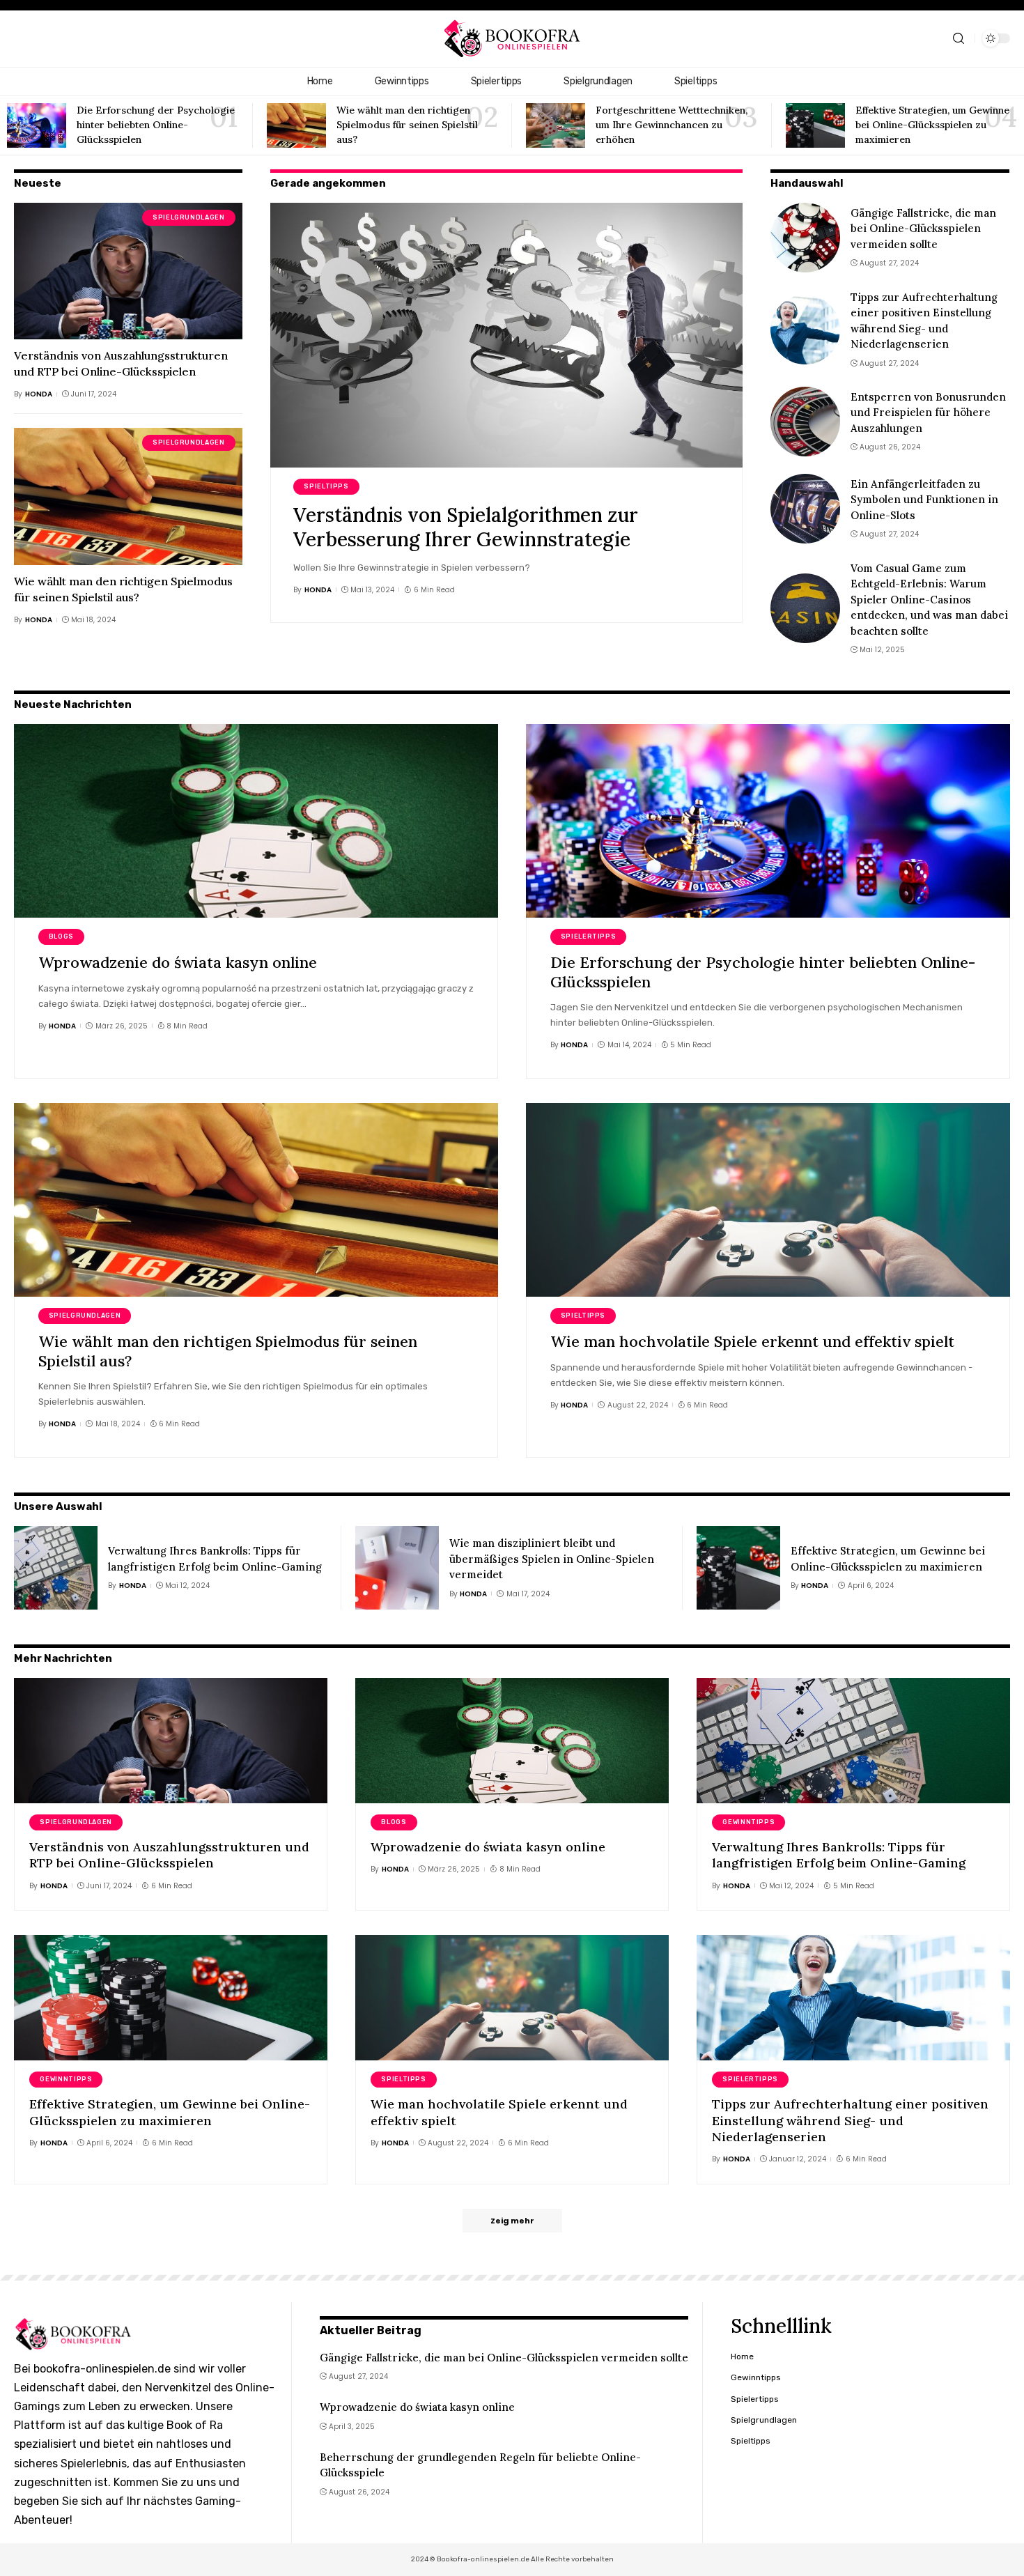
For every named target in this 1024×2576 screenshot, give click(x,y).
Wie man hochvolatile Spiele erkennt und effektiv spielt (752, 1341)
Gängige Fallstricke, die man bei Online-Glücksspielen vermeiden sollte (923, 229)
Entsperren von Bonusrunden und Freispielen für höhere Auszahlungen (928, 412)
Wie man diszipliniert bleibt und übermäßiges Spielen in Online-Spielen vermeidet (552, 1559)
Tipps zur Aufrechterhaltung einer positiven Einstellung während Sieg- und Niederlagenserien (850, 2120)
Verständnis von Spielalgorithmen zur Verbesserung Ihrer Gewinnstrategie (466, 527)
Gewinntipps (748, 1822)
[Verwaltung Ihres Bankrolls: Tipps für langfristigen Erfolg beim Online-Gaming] (56, 1568)
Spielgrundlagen (188, 217)
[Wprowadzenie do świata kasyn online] (256, 821)
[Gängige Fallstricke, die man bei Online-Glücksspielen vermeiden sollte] (805, 238)
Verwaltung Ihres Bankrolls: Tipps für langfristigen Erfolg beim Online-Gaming (839, 1855)
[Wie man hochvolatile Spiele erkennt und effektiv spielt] (768, 1200)
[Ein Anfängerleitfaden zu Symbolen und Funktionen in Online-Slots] (805, 509)
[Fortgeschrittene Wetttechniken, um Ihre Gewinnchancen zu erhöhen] (556, 125)
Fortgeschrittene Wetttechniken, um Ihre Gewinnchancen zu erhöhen (672, 125)
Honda (39, 394)
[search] (959, 39)
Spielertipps (589, 936)
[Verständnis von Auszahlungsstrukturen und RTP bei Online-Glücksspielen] (128, 271)
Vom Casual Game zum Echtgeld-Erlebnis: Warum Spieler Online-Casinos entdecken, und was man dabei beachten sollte (929, 600)
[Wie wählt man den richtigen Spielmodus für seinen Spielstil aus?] (296, 125)
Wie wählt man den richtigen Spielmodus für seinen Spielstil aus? (407, 125)
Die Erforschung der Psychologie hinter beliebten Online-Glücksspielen (156, 125)
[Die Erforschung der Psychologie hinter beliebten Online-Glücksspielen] (37, 125)
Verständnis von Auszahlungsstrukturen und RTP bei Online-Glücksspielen (169, 1855)
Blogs (61, 936)
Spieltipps (326, 486)
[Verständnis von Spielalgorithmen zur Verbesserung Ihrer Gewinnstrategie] (506, 335)
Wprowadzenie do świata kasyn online (178, 962)
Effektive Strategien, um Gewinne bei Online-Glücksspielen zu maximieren (932, 125)
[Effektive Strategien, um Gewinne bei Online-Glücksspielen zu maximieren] (815, 125)
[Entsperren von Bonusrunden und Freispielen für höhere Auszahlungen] (805, 422)
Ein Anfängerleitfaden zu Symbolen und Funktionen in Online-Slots (924, 500)
